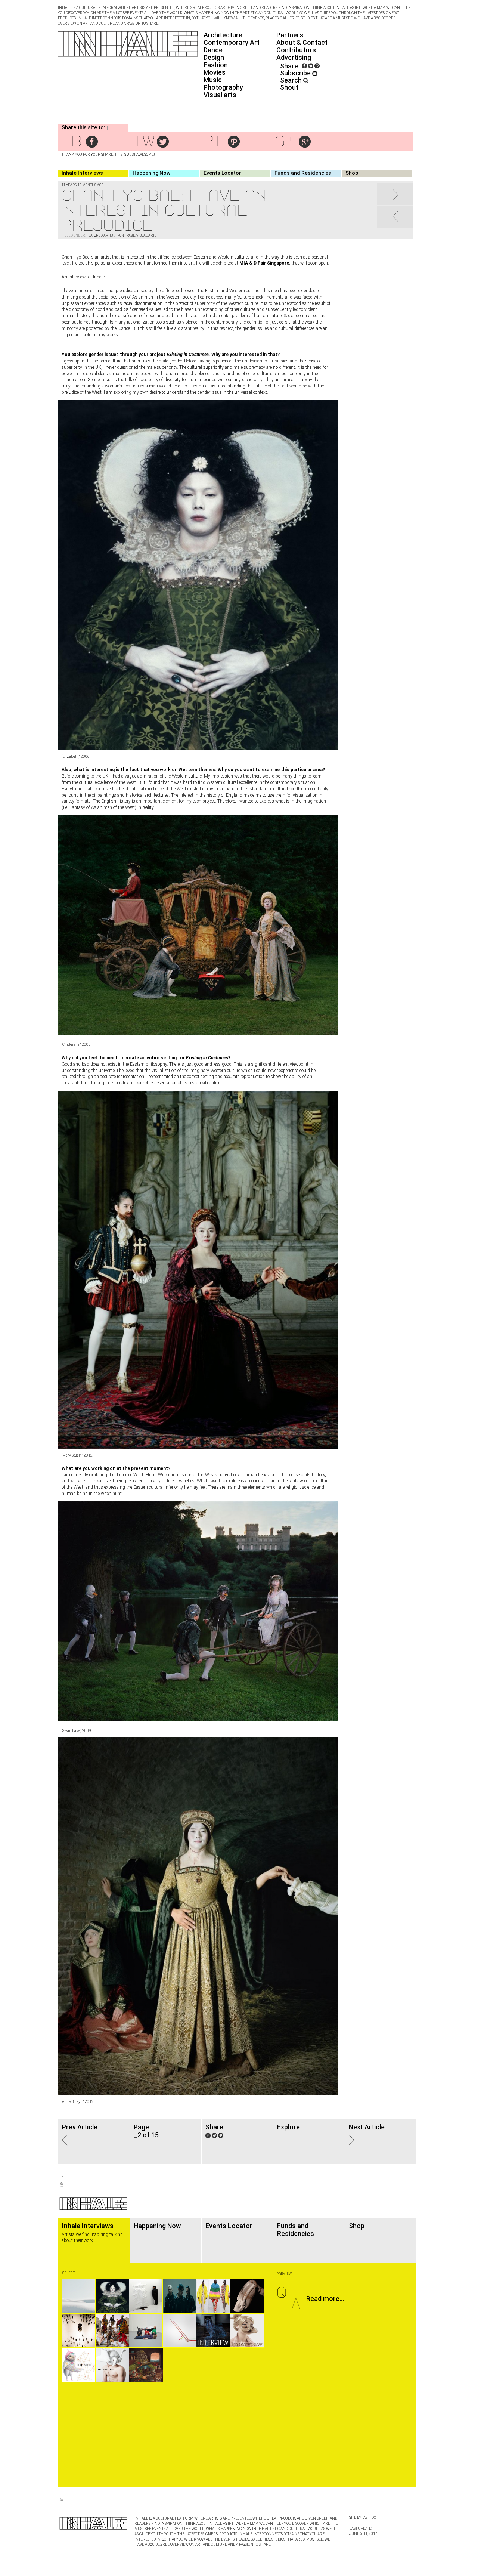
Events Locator (222, 173)
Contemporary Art (232, 42)
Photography (223, 87)
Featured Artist (100, 235)
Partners (290, 35)
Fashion (216, 65)
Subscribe (296, 73)
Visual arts (220, 95)
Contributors (296, 50)
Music (213, 80)
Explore (288, 2127)
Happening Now (151, 173)
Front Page (125, 235)
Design (214, 57)
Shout (289, 87)
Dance (213, 50)
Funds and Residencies (303, 173)
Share (289, 66)
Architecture (223, 35)
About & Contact (302, 42)
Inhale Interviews (82, 173)
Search (292, 80)
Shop (352, 173)
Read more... (325, 2299)
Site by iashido (363, 2518)
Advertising (294, 57)
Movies (215, 72)
